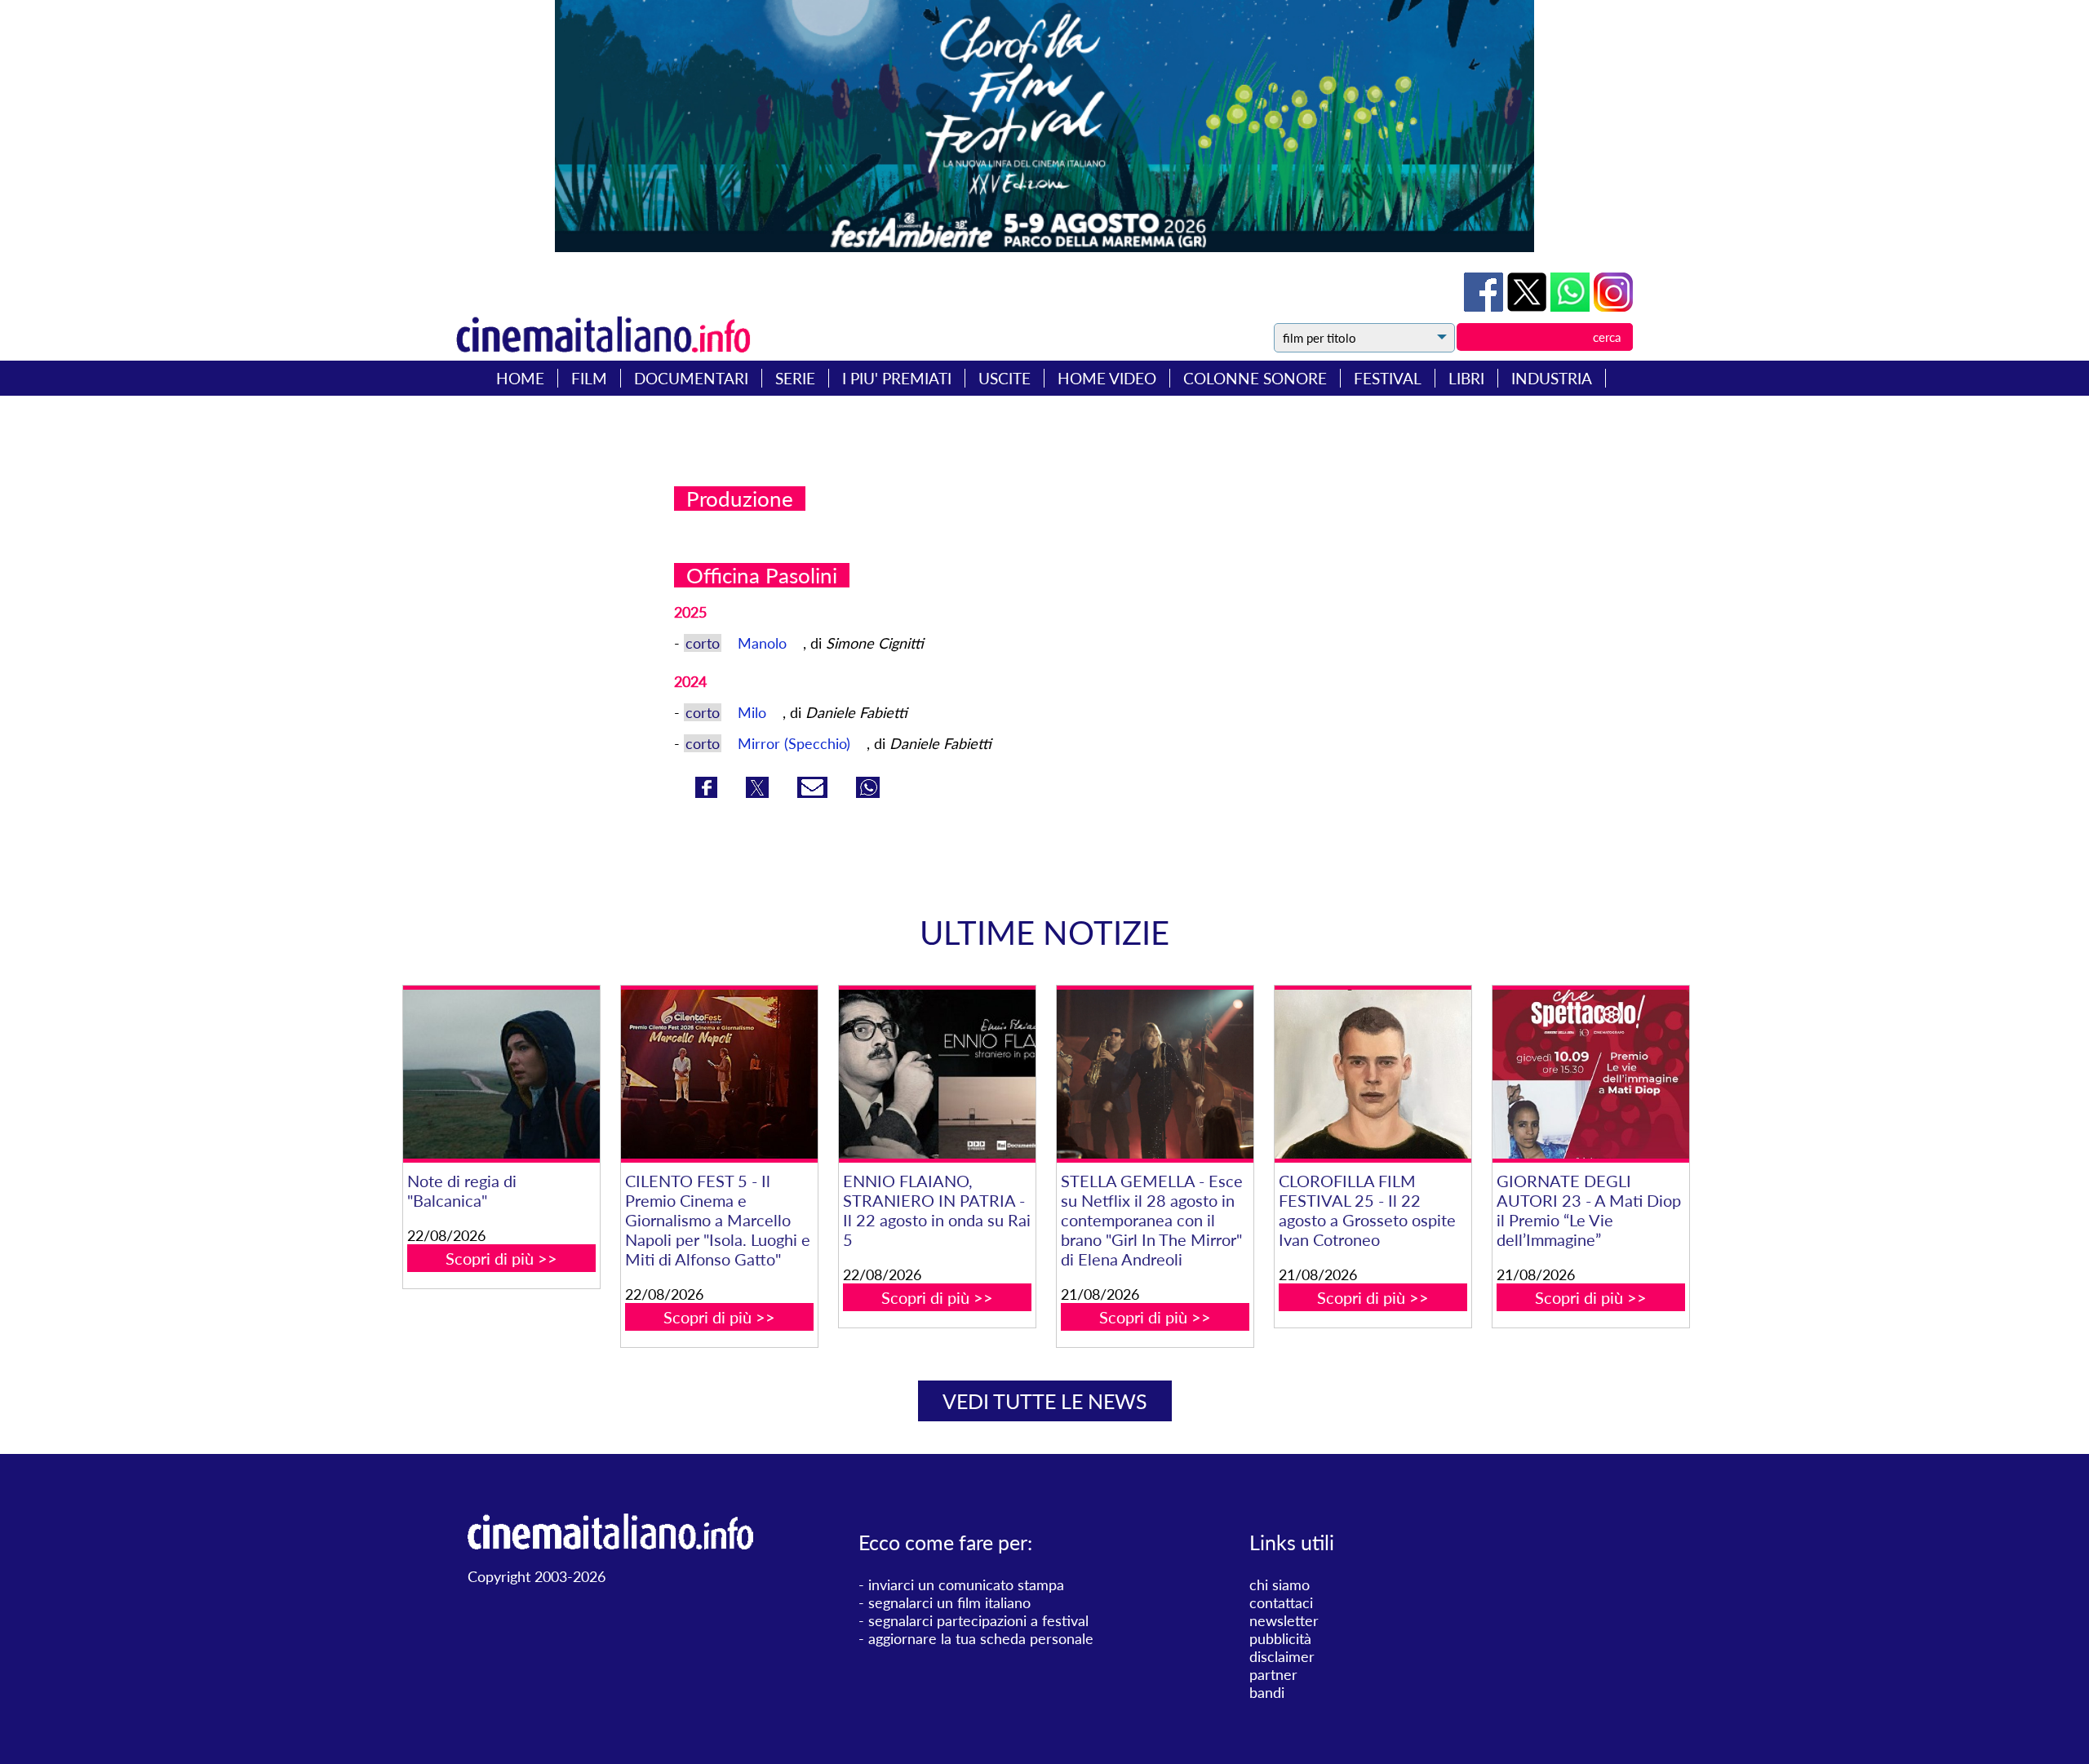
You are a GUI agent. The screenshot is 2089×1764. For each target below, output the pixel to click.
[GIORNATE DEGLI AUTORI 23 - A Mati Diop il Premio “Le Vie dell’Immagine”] (1590, 1074)
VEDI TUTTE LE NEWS (1045, 1401)
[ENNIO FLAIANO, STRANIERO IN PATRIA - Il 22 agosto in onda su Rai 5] (937, 1074)
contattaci (1281, 1602)
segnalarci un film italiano (949, 1602)
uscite (1005, 378)
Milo (754, 712)
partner (1273, 1674)
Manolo (764, 643)
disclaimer (1282, 1656)
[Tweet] (1529, 306)
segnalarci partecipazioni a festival (978, 1620)
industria (1552, 378)
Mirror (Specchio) (796, 743)
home (520, 378)
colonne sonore (1255, 378)
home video (1107, 378)
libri (1466, 378)
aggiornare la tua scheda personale (981, 1638)
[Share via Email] (814, 792)
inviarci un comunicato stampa (966, 1584)
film (589, 378)
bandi (1267, 1692)
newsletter (1284, 1620)
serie (795, 378)
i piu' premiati (897, 378)
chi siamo (1280, 1584)
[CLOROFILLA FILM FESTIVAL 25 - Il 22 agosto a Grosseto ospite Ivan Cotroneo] (1373, 1074)
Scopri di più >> (501, 1258)
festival (1388, 378)
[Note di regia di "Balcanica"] (501, 1074)
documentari (691, 378)
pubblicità (1280, 1638)
